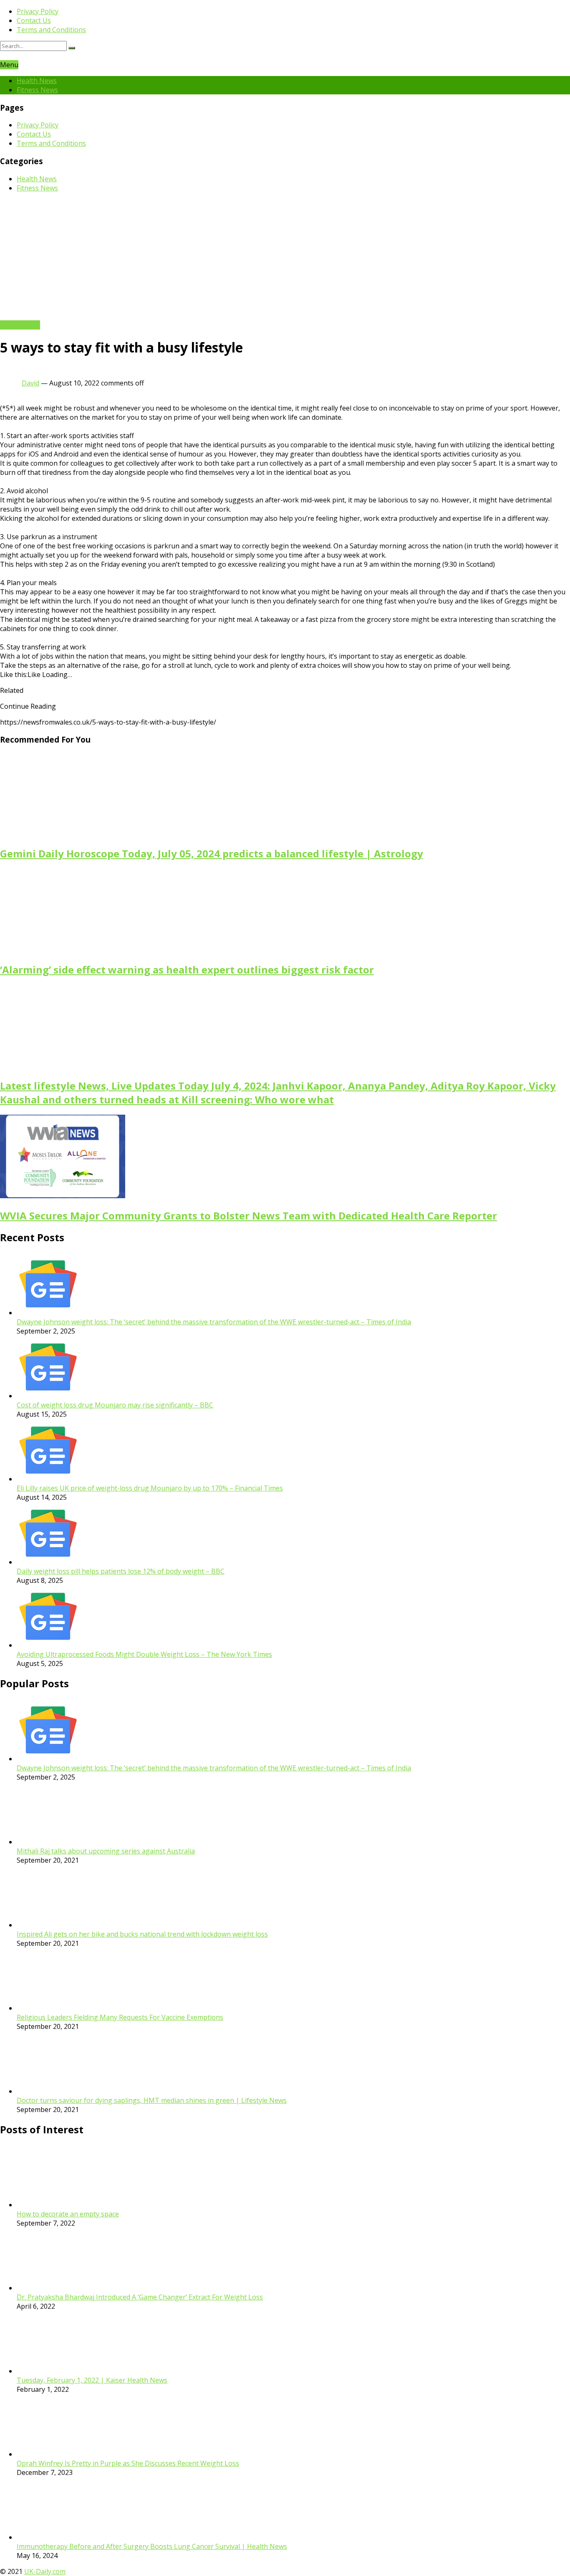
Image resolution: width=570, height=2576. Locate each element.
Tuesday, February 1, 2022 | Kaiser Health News (92, 2380)
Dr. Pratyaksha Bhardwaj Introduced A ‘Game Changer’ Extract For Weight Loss (140, 2297)
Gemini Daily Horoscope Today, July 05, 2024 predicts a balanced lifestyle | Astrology (212, 853)
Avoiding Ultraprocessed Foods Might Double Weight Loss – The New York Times (144, 1654)
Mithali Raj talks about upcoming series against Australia (106, 1851)
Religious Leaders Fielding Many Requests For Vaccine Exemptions (120, 2017)
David (30, 383)
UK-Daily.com (45, 2571)
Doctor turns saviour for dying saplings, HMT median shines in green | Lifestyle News (152, 2100)
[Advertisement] (285, 258)
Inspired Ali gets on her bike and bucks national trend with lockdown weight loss (142, 1934)
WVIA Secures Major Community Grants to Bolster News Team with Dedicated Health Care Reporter (248, 1216)
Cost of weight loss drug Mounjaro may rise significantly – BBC (115, 1405)
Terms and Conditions (51, 30)
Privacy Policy (38, 11)
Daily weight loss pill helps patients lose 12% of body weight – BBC (121, 1571)
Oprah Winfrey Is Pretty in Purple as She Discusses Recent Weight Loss (128, 2463)
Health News (37, 81)
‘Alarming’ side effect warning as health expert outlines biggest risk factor (187, 970)
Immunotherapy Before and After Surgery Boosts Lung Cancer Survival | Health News (152, 2546)
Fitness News (37, 90)
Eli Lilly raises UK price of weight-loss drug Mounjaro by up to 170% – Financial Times (150, 1488)
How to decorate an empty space (68, 2214)
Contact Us (34, 20)
